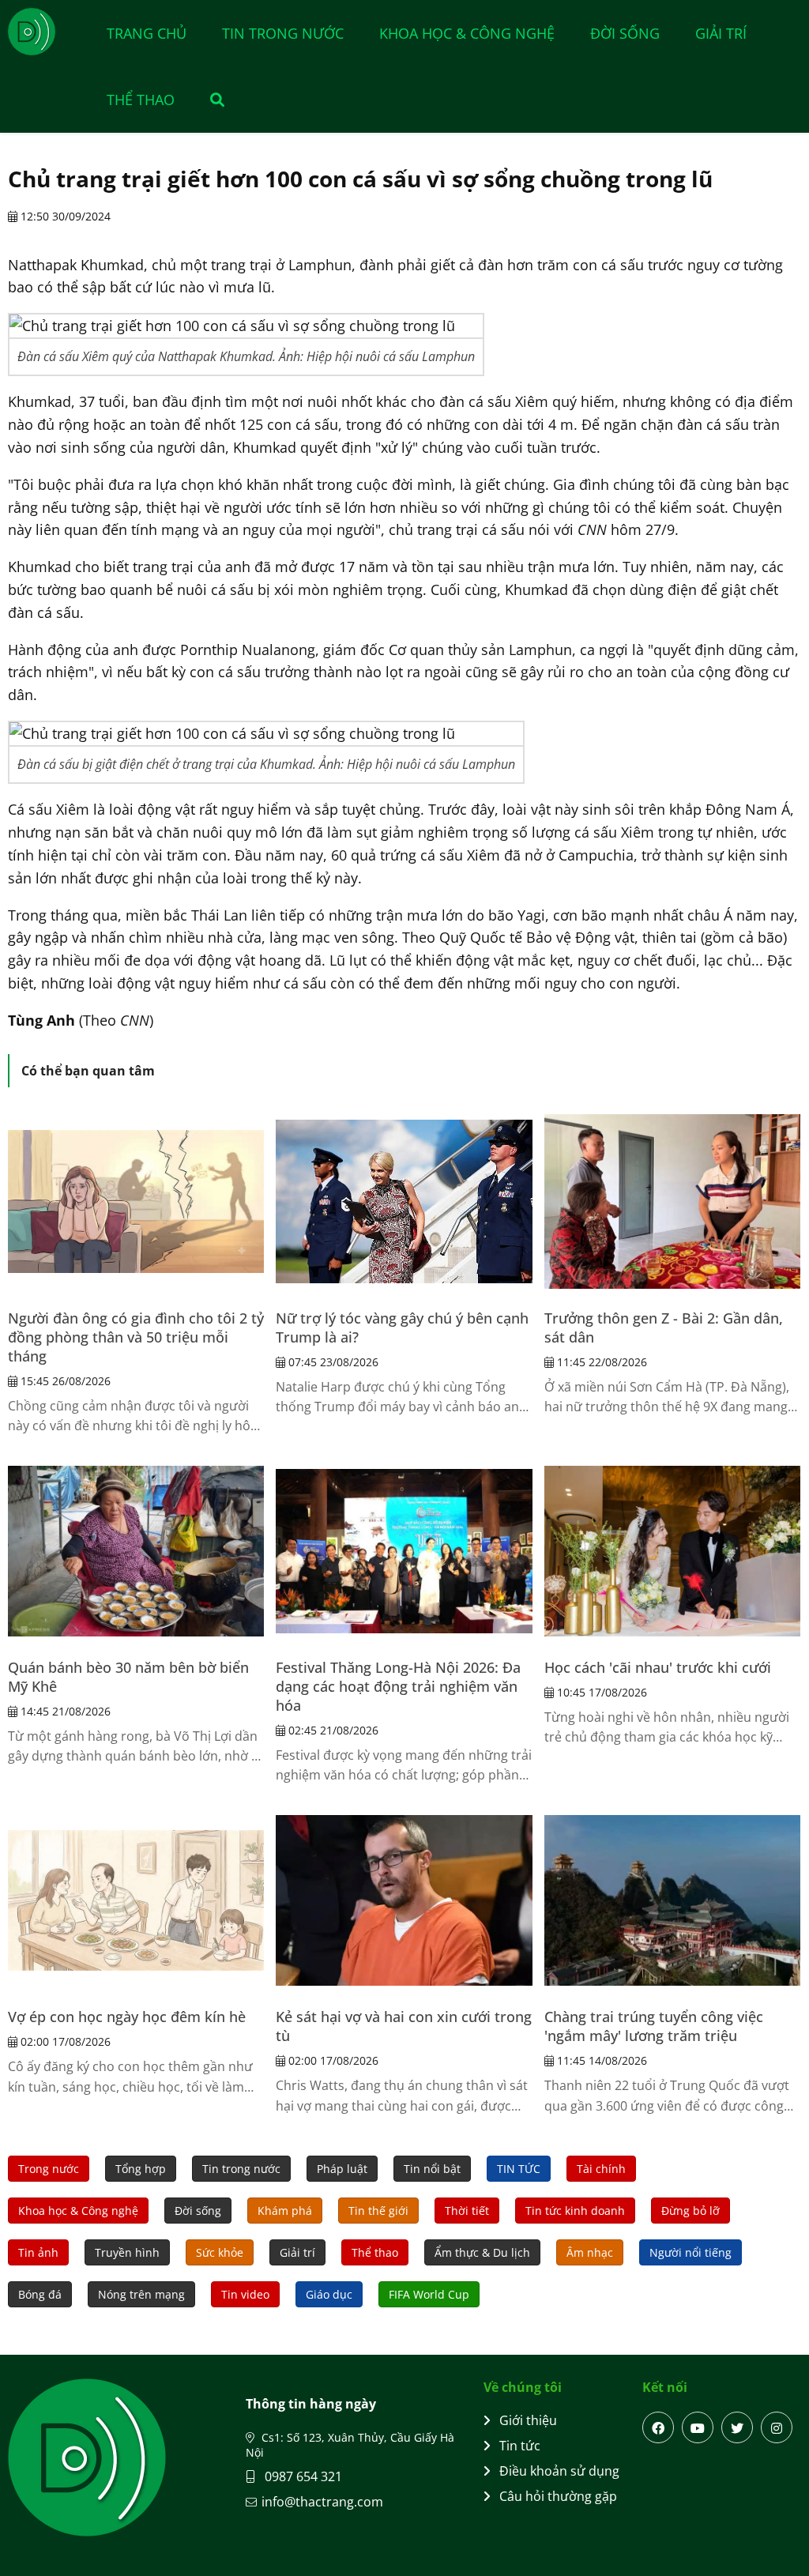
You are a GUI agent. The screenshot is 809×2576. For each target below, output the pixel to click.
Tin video (245, 2294)
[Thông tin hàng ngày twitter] (737, 2427)
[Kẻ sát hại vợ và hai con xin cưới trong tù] (404, 1900)
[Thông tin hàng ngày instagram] (777, 2427)
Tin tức (520, 2446)
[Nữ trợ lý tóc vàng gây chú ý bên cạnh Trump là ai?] (404, 1202)
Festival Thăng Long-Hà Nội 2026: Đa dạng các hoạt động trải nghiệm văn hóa (398, 1686)
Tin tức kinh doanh (575, 2211)
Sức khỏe (220, 2252)
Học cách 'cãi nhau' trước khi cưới (658, 1667)
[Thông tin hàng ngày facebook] (658, 2427)
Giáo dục (329, 2294)
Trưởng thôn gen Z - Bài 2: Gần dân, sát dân (664, 1328)
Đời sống (625, 33)
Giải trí (721, 33)
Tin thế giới (378, 2211)
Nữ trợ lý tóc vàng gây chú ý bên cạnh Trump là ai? (402, 1328)
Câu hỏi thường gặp (558, 2496)
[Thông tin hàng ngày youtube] (698, 2427)
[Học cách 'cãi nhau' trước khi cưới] (672, 1551)
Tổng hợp (141, 2169)
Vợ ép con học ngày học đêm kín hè (127, 2017)
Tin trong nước (283, 33)
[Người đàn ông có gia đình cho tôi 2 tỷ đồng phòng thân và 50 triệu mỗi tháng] (136, 1202)
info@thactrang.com (322, 2502)
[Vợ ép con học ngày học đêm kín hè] (136, 1900)
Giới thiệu (528, 2420)
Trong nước (49, 2169)
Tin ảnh (38, 2252)
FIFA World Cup (429, 2294)
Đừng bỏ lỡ (690, 2211)
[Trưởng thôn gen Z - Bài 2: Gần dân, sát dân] (672, 1202)
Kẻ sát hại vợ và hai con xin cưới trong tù (404, 2026)
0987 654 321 (302, 2476)
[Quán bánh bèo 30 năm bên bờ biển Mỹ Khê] (136, 1551)
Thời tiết (467, 2211)
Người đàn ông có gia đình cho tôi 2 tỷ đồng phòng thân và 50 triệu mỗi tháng (136, 1337)
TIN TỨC (519, 2169)
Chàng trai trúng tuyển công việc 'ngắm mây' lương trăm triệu (654, 2026)
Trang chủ (147, 33)
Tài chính (601, 2169)
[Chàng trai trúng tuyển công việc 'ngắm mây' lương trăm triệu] (672, 1900)
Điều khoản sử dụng (559, 2471)
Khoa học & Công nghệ (467, 33)
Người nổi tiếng (690, 2252)
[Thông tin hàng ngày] (47, 32)
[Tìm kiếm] (209, 100)
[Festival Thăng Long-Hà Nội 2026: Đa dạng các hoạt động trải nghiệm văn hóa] (404, 1551)
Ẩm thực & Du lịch (482, 2252)
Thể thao (141, 100)
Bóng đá (40, 2294)
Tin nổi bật (432, 2169)
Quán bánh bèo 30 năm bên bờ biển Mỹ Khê (128, 1677)
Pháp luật (342, 2169)
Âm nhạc (590, 2252)
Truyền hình (127, 2252)
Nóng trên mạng (141, 2294)
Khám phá (285, 2211)
